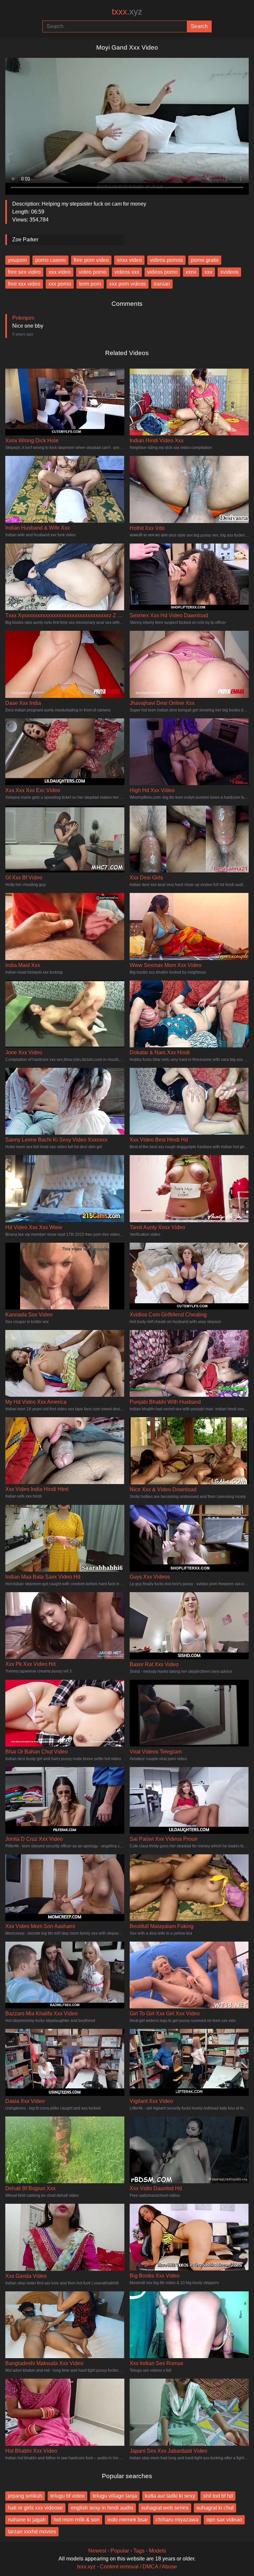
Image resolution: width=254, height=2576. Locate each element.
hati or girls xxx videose (35, 2508)
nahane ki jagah (27, 2520)
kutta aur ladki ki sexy (170, 2496)
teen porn (90, 284)
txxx (127, 12)
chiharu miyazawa (177, 2520)
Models (157, 2551)
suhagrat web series (165, 2508)
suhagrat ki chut (215, 2508)
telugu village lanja (115, 2496)
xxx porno (60, 284)
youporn (18, 260)
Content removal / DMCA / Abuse (138, 2567)
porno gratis (205, 260)
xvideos (229, 272)
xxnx (191, 272)
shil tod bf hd (218, 2496)
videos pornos (166, 260)
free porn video (91, 260)
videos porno (162, 272)
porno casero (50, 260)
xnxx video (129, 260)
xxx (208, 272)
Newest (97, 2551)
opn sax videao (224, 2520)
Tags (139, 2551)
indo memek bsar (128, 2520)
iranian (162, 284)
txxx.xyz (86, 2567)
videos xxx (127, 272)
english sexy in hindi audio (102, 2508)
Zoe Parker (25, 240)
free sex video (24, 272)
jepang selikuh (25, 2496)
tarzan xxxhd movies (32, 2532)
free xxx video (24, 284)
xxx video (60, 272)
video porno (93, 272)
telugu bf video (67, 2496)
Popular (120, 2551)
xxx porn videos (127, 284)
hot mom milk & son (77, 2520)
